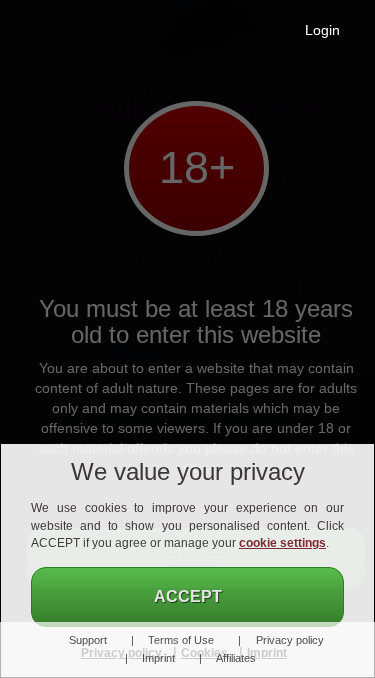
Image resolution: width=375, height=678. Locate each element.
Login (322, 30)
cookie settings (282, 543)
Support (87, 640)
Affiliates (236, 658)
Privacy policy (289, 640)
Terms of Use (181, 640)
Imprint (158, 658)
